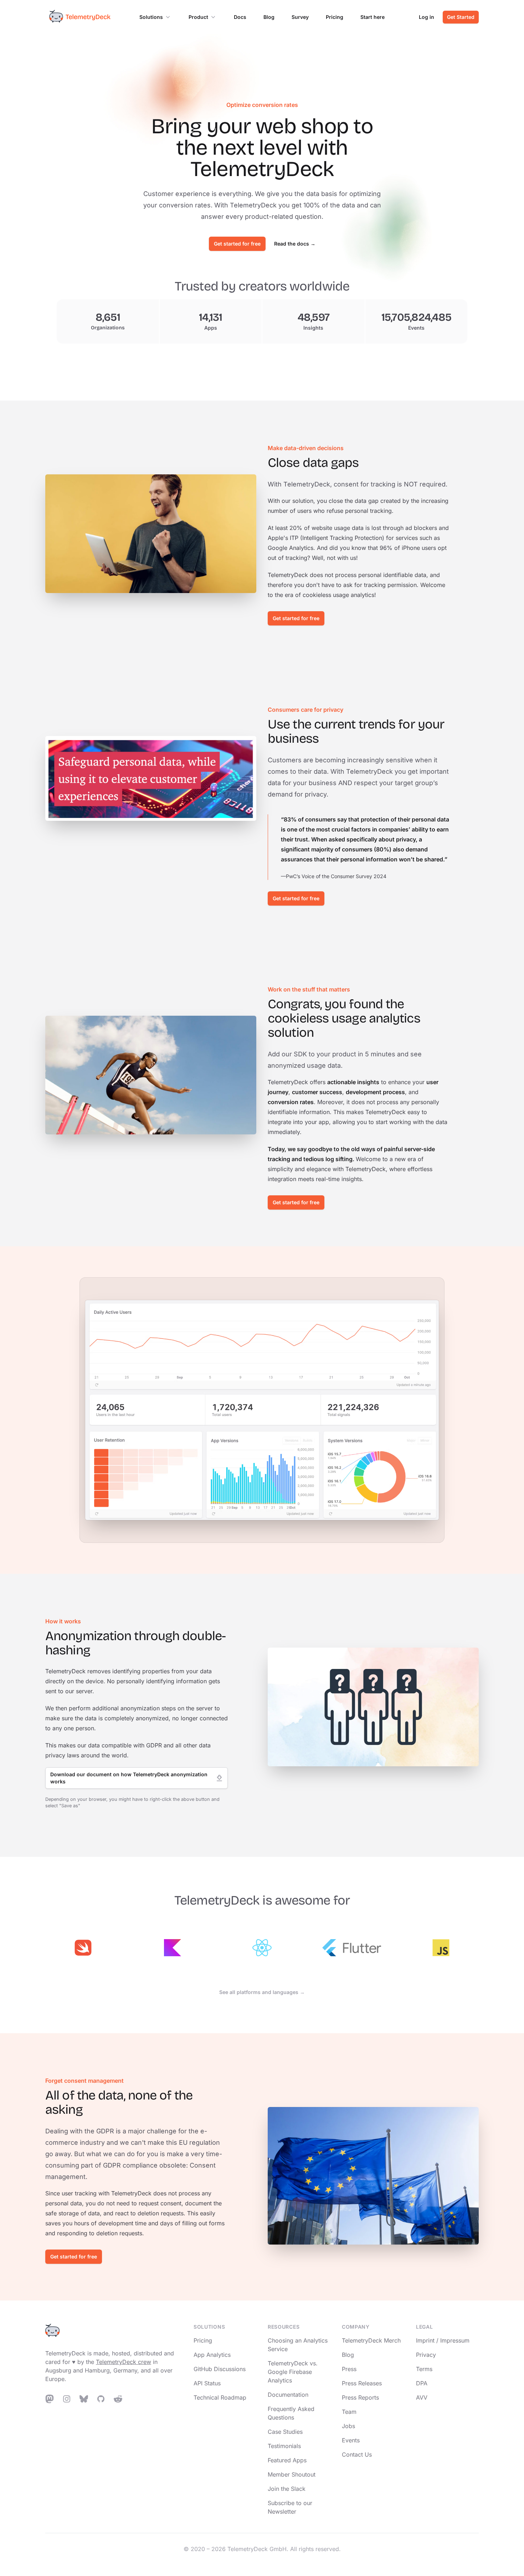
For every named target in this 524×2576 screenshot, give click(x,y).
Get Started (461, 17)
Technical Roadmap (220, 2397)
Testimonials (284, 2446)
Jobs (348, 2426)
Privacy (426, 2355)
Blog (269, 17)
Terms (424, 2369)
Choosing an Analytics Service (298, 2345)
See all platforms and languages (262, 1992)
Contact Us (357, 2454)
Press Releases (362, 2383)
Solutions (151, 17)
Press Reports (360, 2397)
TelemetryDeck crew (124, 2362)
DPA (422, 2383)
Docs (240, 17)
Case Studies (285, 2432)
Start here (373, 17)
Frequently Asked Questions (291, 2413)
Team (349, 2412)
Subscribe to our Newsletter (290, 2507)
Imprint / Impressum (443, 2340)
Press (349, 2369)
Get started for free (237, 244)
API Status (207, 2383)
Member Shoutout (292, 2474)
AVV (422, 2397)
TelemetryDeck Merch (371, 2340)
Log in (427, 17)
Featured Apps (287, 2460)
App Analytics (212, 2355)
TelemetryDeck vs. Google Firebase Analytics (293, 2372)
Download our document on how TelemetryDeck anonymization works (129, 1778)
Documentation (288, 2395)
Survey (300, 17)
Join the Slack (287, 2489)
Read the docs (295, 244)
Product (198, 17)
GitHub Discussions (220, 2369)
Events (351, 2440)
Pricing (335, 17)
